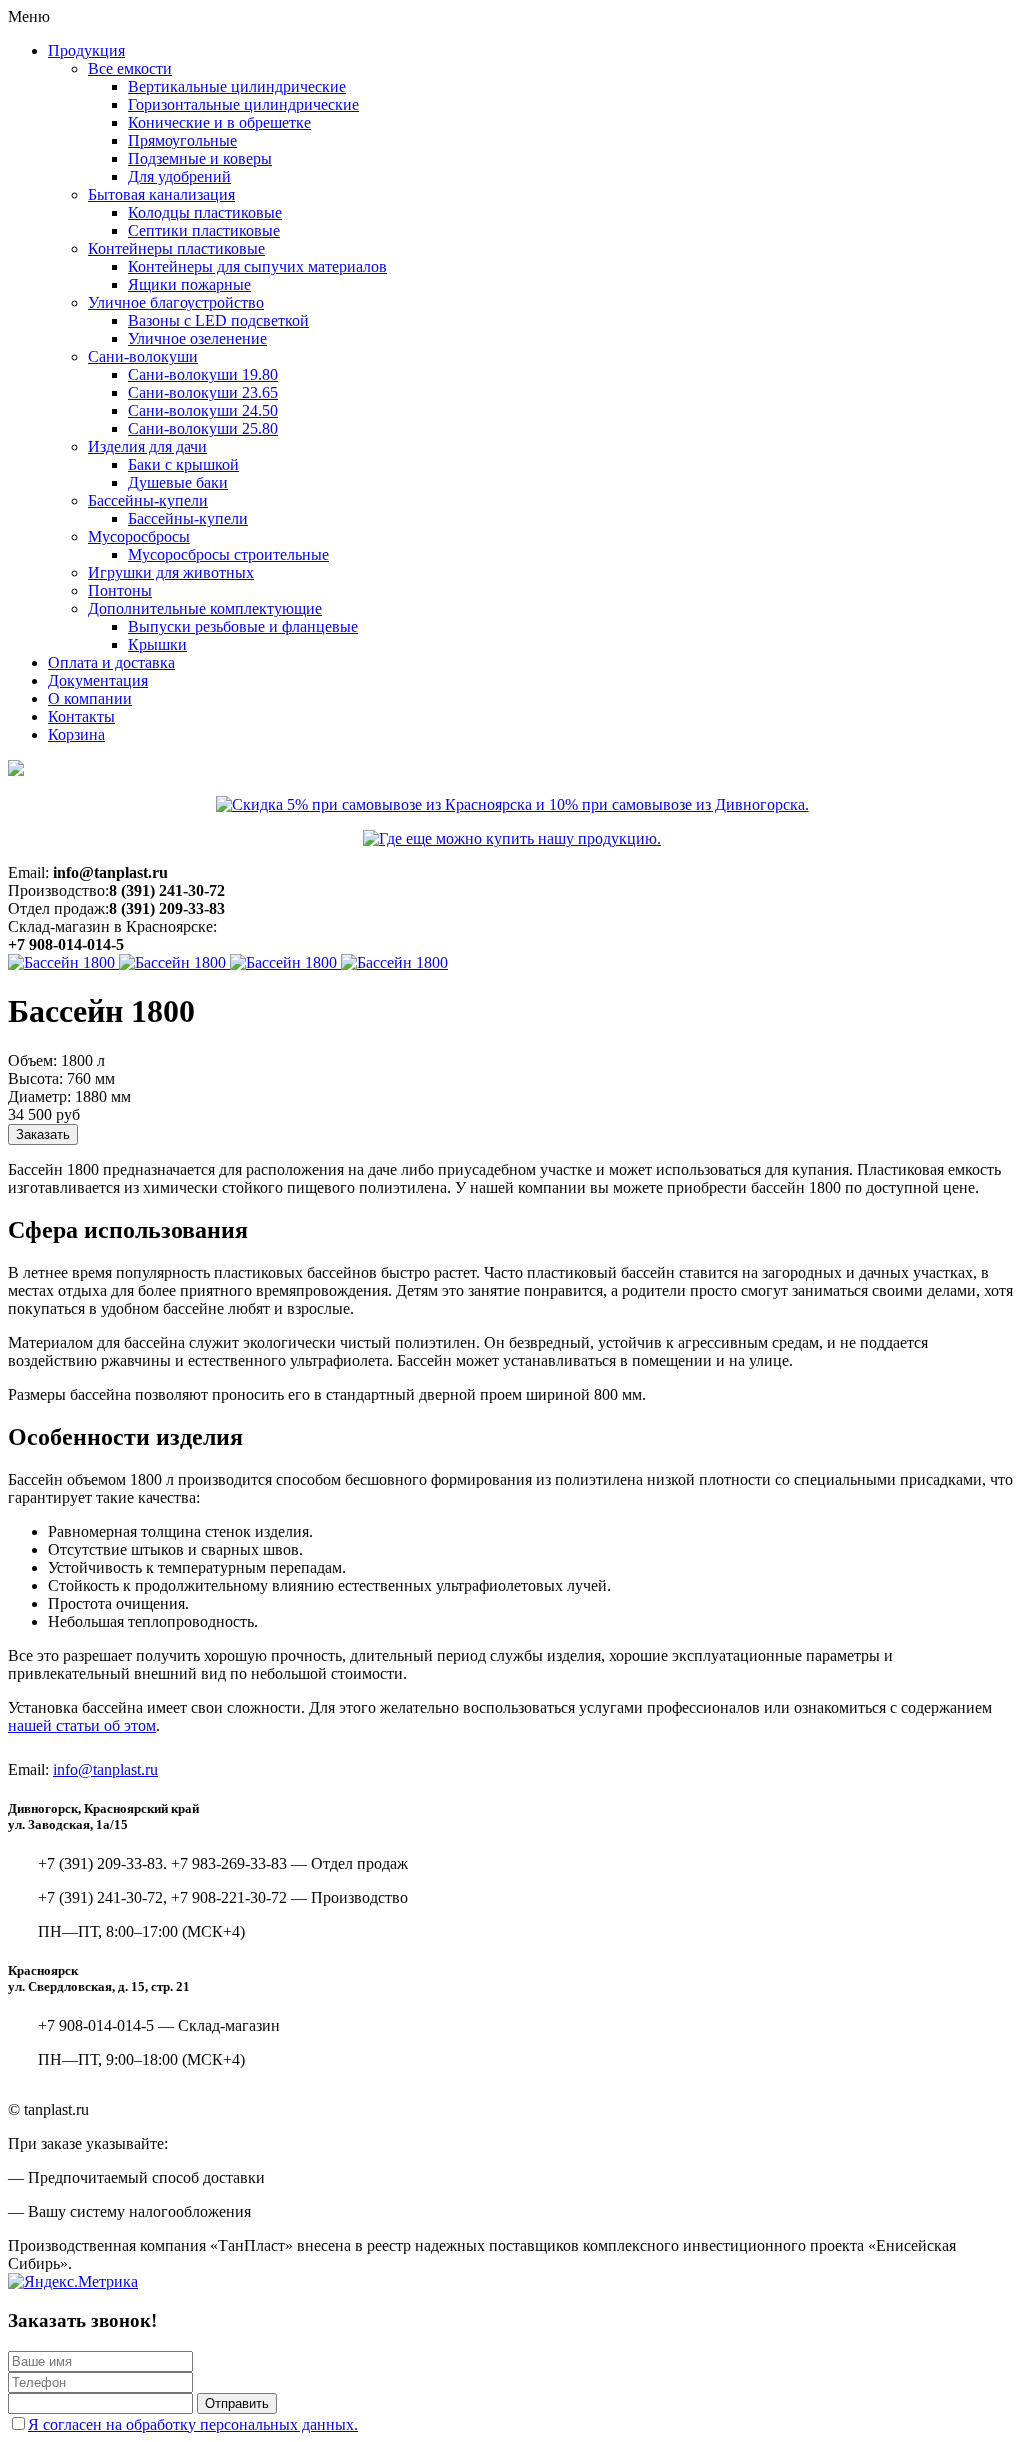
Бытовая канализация (161, 194)
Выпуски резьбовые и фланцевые (243, 626)
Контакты (81, 716)
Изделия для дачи (147, 446)
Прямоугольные (182, 140)
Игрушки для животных (171, 572)
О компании (90, 698)
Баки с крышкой (183, 464)
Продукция (86, 50)
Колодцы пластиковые (205, 212)
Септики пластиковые (204, 230)
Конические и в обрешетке (219, 122)
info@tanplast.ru (105, 1769)
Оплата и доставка (111, 662)
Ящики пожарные (189, 284)
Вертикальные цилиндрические (237, 86)
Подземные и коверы (200, 158)
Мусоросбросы (139, 536)
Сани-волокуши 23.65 (203, 392)
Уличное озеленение (197, 338)
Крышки (157, 644)
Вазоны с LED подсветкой (218, 320)
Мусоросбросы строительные (228, 554)
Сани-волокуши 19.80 (203, 374)
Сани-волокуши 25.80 (203, 428)
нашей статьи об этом (82, 1725)
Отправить (237, 2403)
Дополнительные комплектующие (205, 608)
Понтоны (120, 590)
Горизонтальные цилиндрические (243, 104)
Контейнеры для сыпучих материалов (257, 266)
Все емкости (130, 68)
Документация (98, 680)
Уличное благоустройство (176, 302)
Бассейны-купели (148, 500)
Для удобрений (179, 176)
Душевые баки (178, 482)
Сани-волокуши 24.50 (203, 410)
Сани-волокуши (143, 356)
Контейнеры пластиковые (176, 248)
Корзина (76, 734)
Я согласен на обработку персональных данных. (193, 2424)
